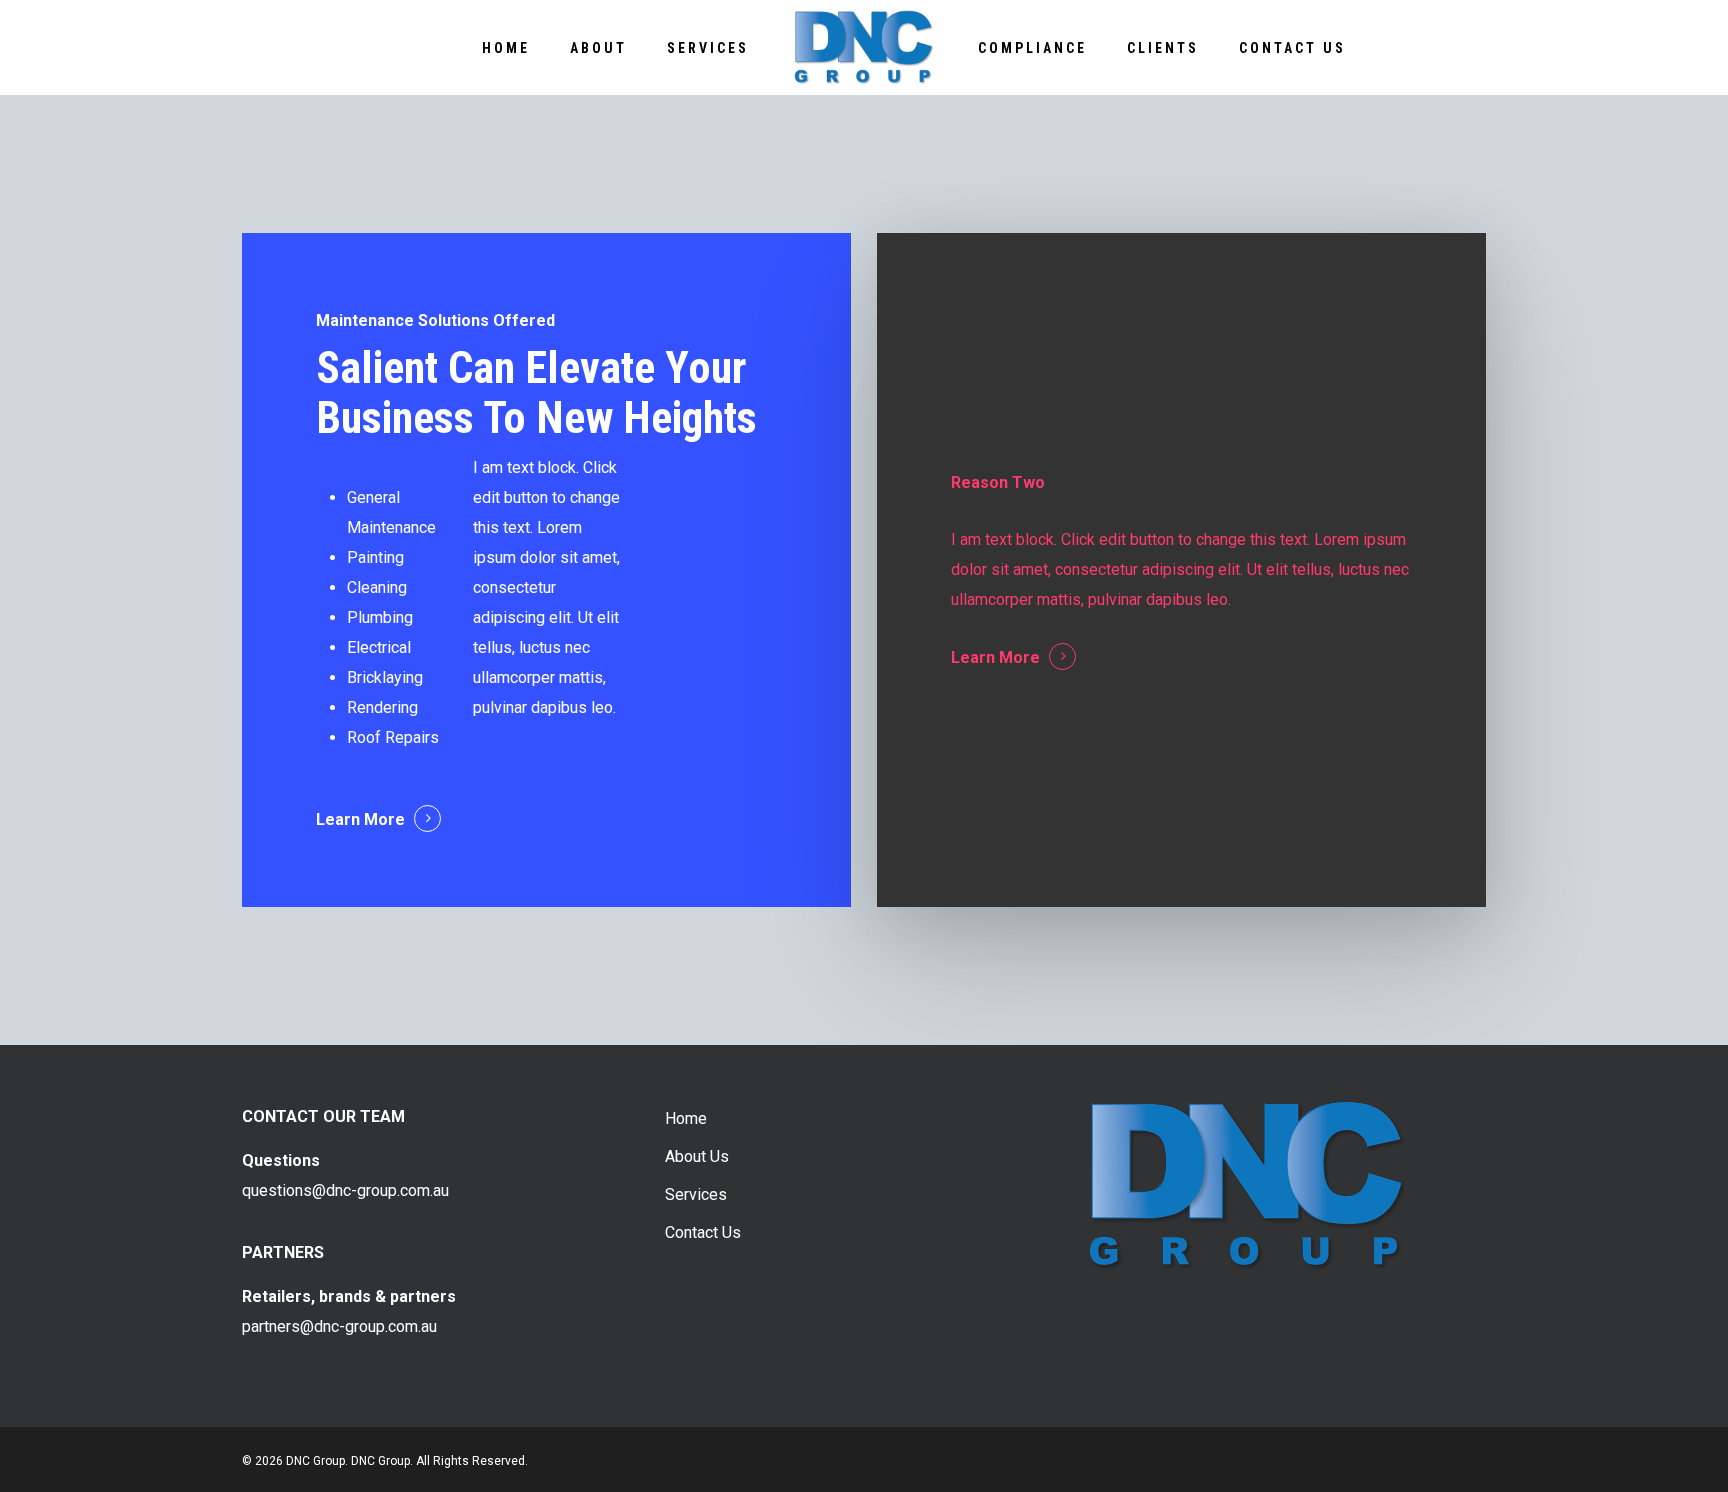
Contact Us (703, 1232)
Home (686, 1118)
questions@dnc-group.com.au (345, 1190)
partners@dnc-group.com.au (339, 1326)
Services (696, 1194)
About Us (697, 1156)
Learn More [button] (360, 819)
